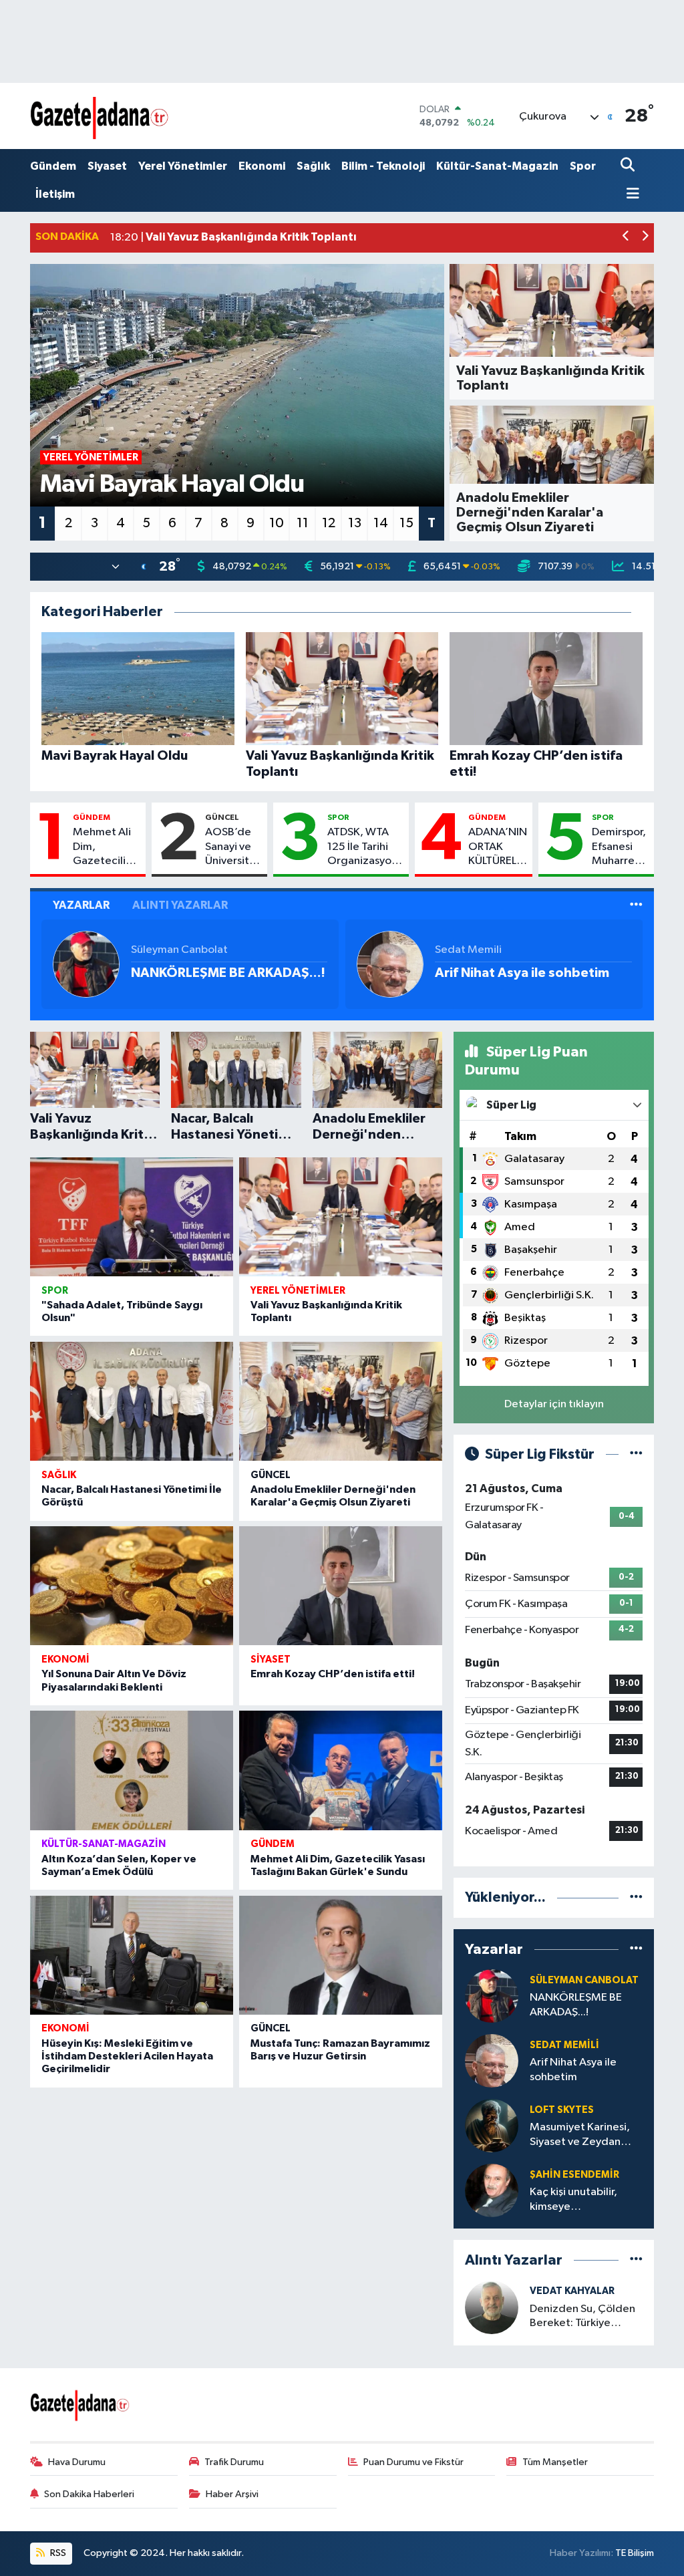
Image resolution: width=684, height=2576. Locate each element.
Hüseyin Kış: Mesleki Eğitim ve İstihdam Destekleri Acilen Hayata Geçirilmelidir (127, 2056)
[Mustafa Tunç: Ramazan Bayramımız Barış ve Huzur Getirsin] (341, 1955)
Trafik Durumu (234, 2462)
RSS (57, 2553)
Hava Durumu (77, 2462)
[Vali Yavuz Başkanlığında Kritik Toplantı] (341, 1217)
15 (406, 523)
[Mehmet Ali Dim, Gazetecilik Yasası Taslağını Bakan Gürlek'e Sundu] (341, 1770)
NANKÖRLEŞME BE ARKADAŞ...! (228, 973)
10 (277, 523)
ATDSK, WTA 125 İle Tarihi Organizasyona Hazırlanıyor (365, 847)
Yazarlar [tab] (81, 905)
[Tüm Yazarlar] (636, 905)
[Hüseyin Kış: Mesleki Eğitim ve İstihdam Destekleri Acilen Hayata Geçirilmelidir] (132, 1955)
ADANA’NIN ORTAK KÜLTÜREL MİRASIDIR (498, 847)
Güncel (222, 817)
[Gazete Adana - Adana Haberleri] (100, 116)
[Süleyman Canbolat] (86, 964)
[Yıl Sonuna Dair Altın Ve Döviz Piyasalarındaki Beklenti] (132, 1586)
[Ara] (629, 166)
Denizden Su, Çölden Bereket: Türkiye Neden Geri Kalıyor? (582, 2317)
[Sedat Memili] (390, 964)
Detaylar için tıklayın (554, 1404)
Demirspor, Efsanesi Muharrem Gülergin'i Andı (619, 847)
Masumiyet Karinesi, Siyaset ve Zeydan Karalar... (580, 2135)
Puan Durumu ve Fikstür (413, 2462)
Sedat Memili (468, 950)
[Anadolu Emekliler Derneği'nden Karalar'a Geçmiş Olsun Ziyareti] (341, 1401)
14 (381, 523)
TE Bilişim (635, 2553)
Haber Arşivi (232, 2494)
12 (329, 523)
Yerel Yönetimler (183, 166)
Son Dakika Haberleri (89, 2494)
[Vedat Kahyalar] (492, 2307)
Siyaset (107, 166)
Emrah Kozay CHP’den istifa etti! (333, 1674)
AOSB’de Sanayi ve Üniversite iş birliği (230, 847)
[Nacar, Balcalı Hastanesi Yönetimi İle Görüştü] (132, 1401)
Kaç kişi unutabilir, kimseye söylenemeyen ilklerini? (573, 2200)
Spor (583, 166)
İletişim (55, 194)
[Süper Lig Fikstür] (636, 1454)
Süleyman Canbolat (179, 950)
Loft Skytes (562, 2110)
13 (355, 523)
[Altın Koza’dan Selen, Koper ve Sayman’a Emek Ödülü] (132, 1770)
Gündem (53, 166)
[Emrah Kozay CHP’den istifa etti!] (341, 1586)
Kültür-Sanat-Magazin (497, 166)
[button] (626, 238)
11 (303, 523)
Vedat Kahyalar (572, 2291)
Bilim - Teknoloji (383, 166)
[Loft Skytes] (492, 2125)
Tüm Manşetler (555, 2462)
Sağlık (313, 166)
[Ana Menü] (630, 195)
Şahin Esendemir (574, 2175)
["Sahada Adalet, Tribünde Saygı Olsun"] (132, 1217)
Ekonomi (262, 166)
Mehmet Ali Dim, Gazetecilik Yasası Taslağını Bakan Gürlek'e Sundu (102, 847)
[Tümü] (636, 1897)
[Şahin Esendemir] (492, 2190)
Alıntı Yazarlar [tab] (180, 905)
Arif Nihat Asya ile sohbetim (522, 973)
